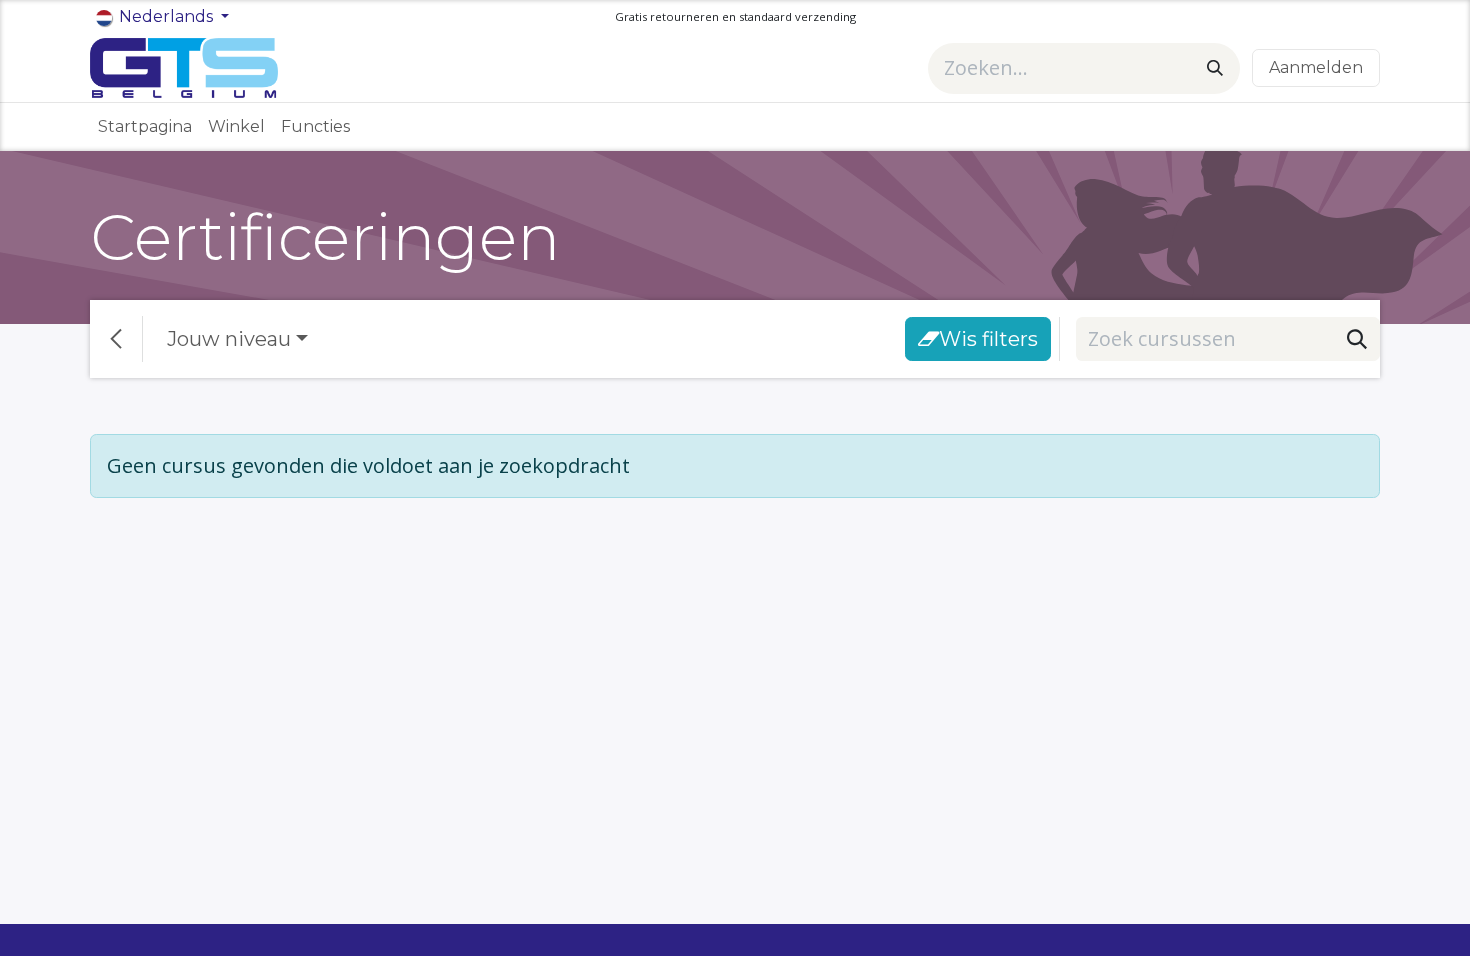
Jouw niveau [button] (229, 339)
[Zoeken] (1215, 68)
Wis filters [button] (988, 339)
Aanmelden (1316, 67)
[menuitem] (145, 127)
